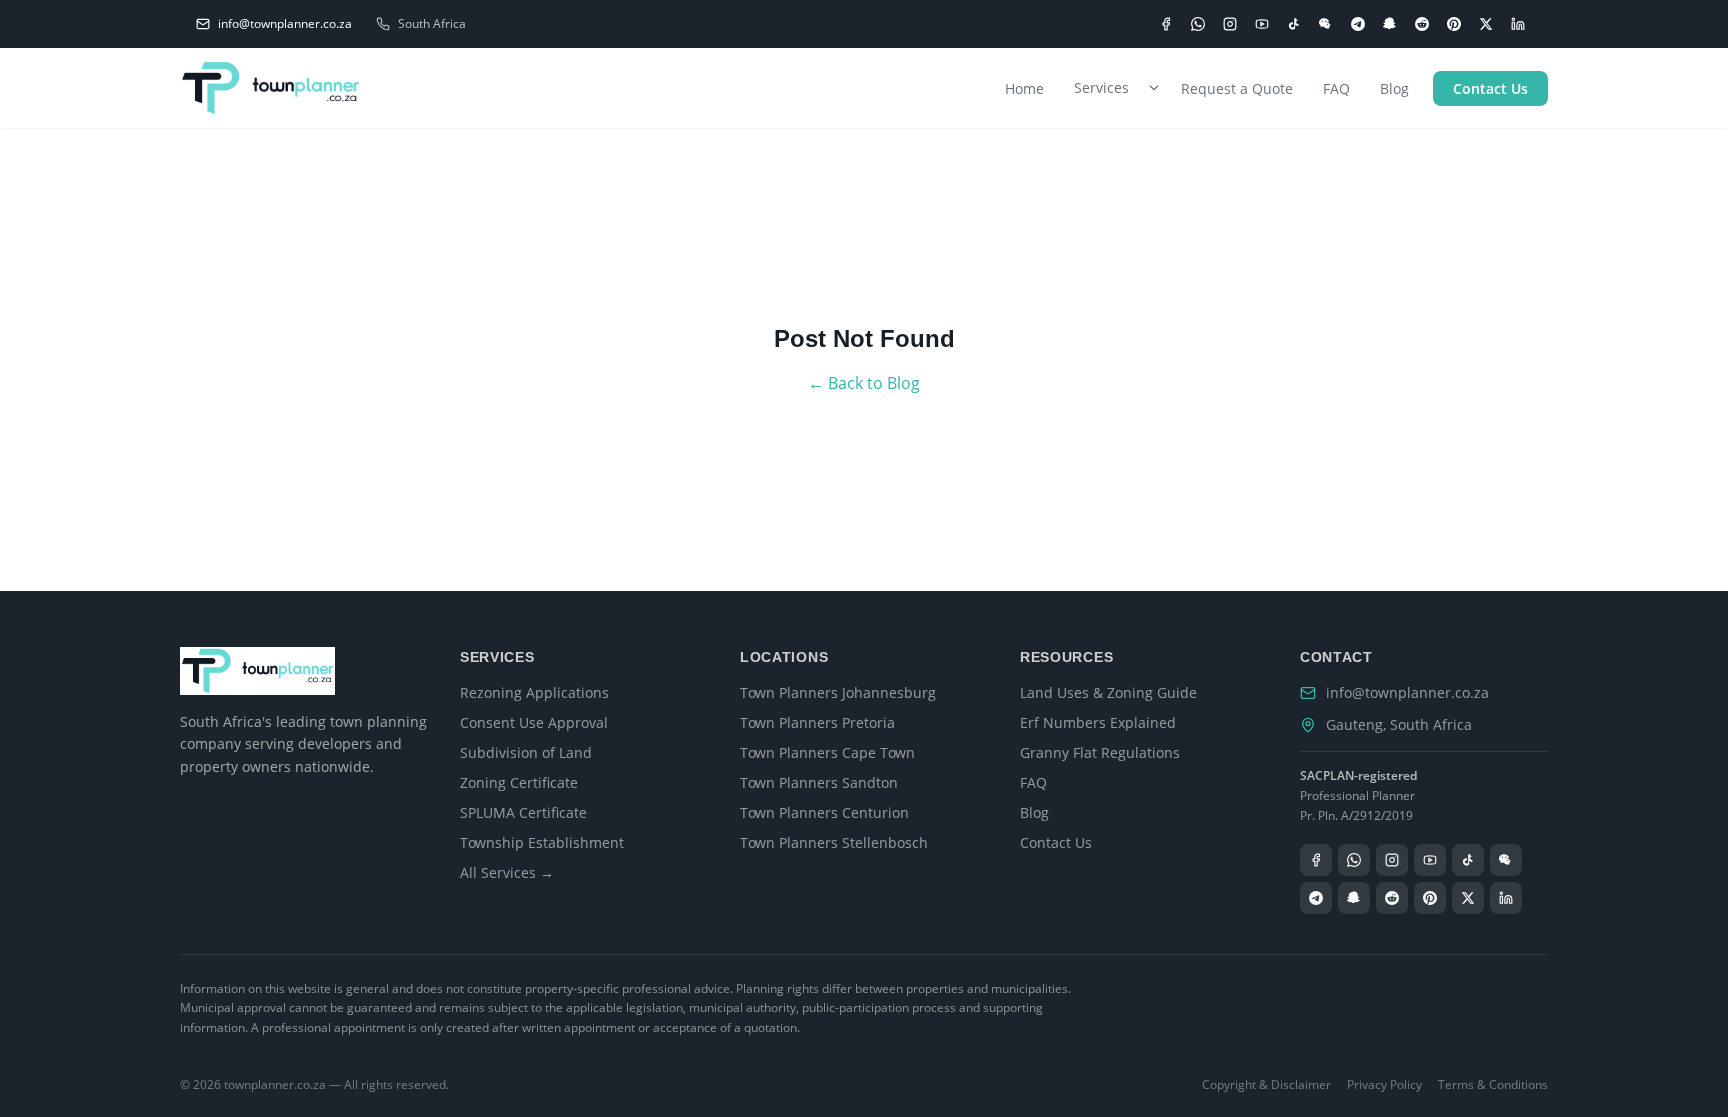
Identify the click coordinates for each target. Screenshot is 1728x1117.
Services (1101, 87)
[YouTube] (1262, 24)
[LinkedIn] (1518, 24)
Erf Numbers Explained (1098, 722)
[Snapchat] (1390, 24)
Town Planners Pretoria (817, 722)
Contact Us (1490, 88)
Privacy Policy (1384, 1085)
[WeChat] (1326, 24)
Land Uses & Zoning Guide (1108, 692)
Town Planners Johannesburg (838, 692)
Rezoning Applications (534, 692)
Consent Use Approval (534, 722)
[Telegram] (1358, 24)
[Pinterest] (1454, 24)
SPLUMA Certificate (523, 812)
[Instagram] (1230, 24)
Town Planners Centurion (824, 812)
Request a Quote (1237, 88)
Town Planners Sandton (819, 782)
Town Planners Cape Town (827, 752)
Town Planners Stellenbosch (834, 842)
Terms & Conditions (1493, 1085)
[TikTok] (1294, 24)
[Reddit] (1422, 24)
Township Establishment (542, 842)
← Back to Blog (864, 383)
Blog (1394, 88)
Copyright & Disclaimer (1266, 1085)
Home (1024, 88)
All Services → (507, 872)
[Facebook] (1166, 24)
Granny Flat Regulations (1100, 752)
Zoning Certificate (519, 782)
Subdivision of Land (526, 752)
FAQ (1336, 88)
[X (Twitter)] (1486, 24)
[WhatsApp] (1198, 24)
